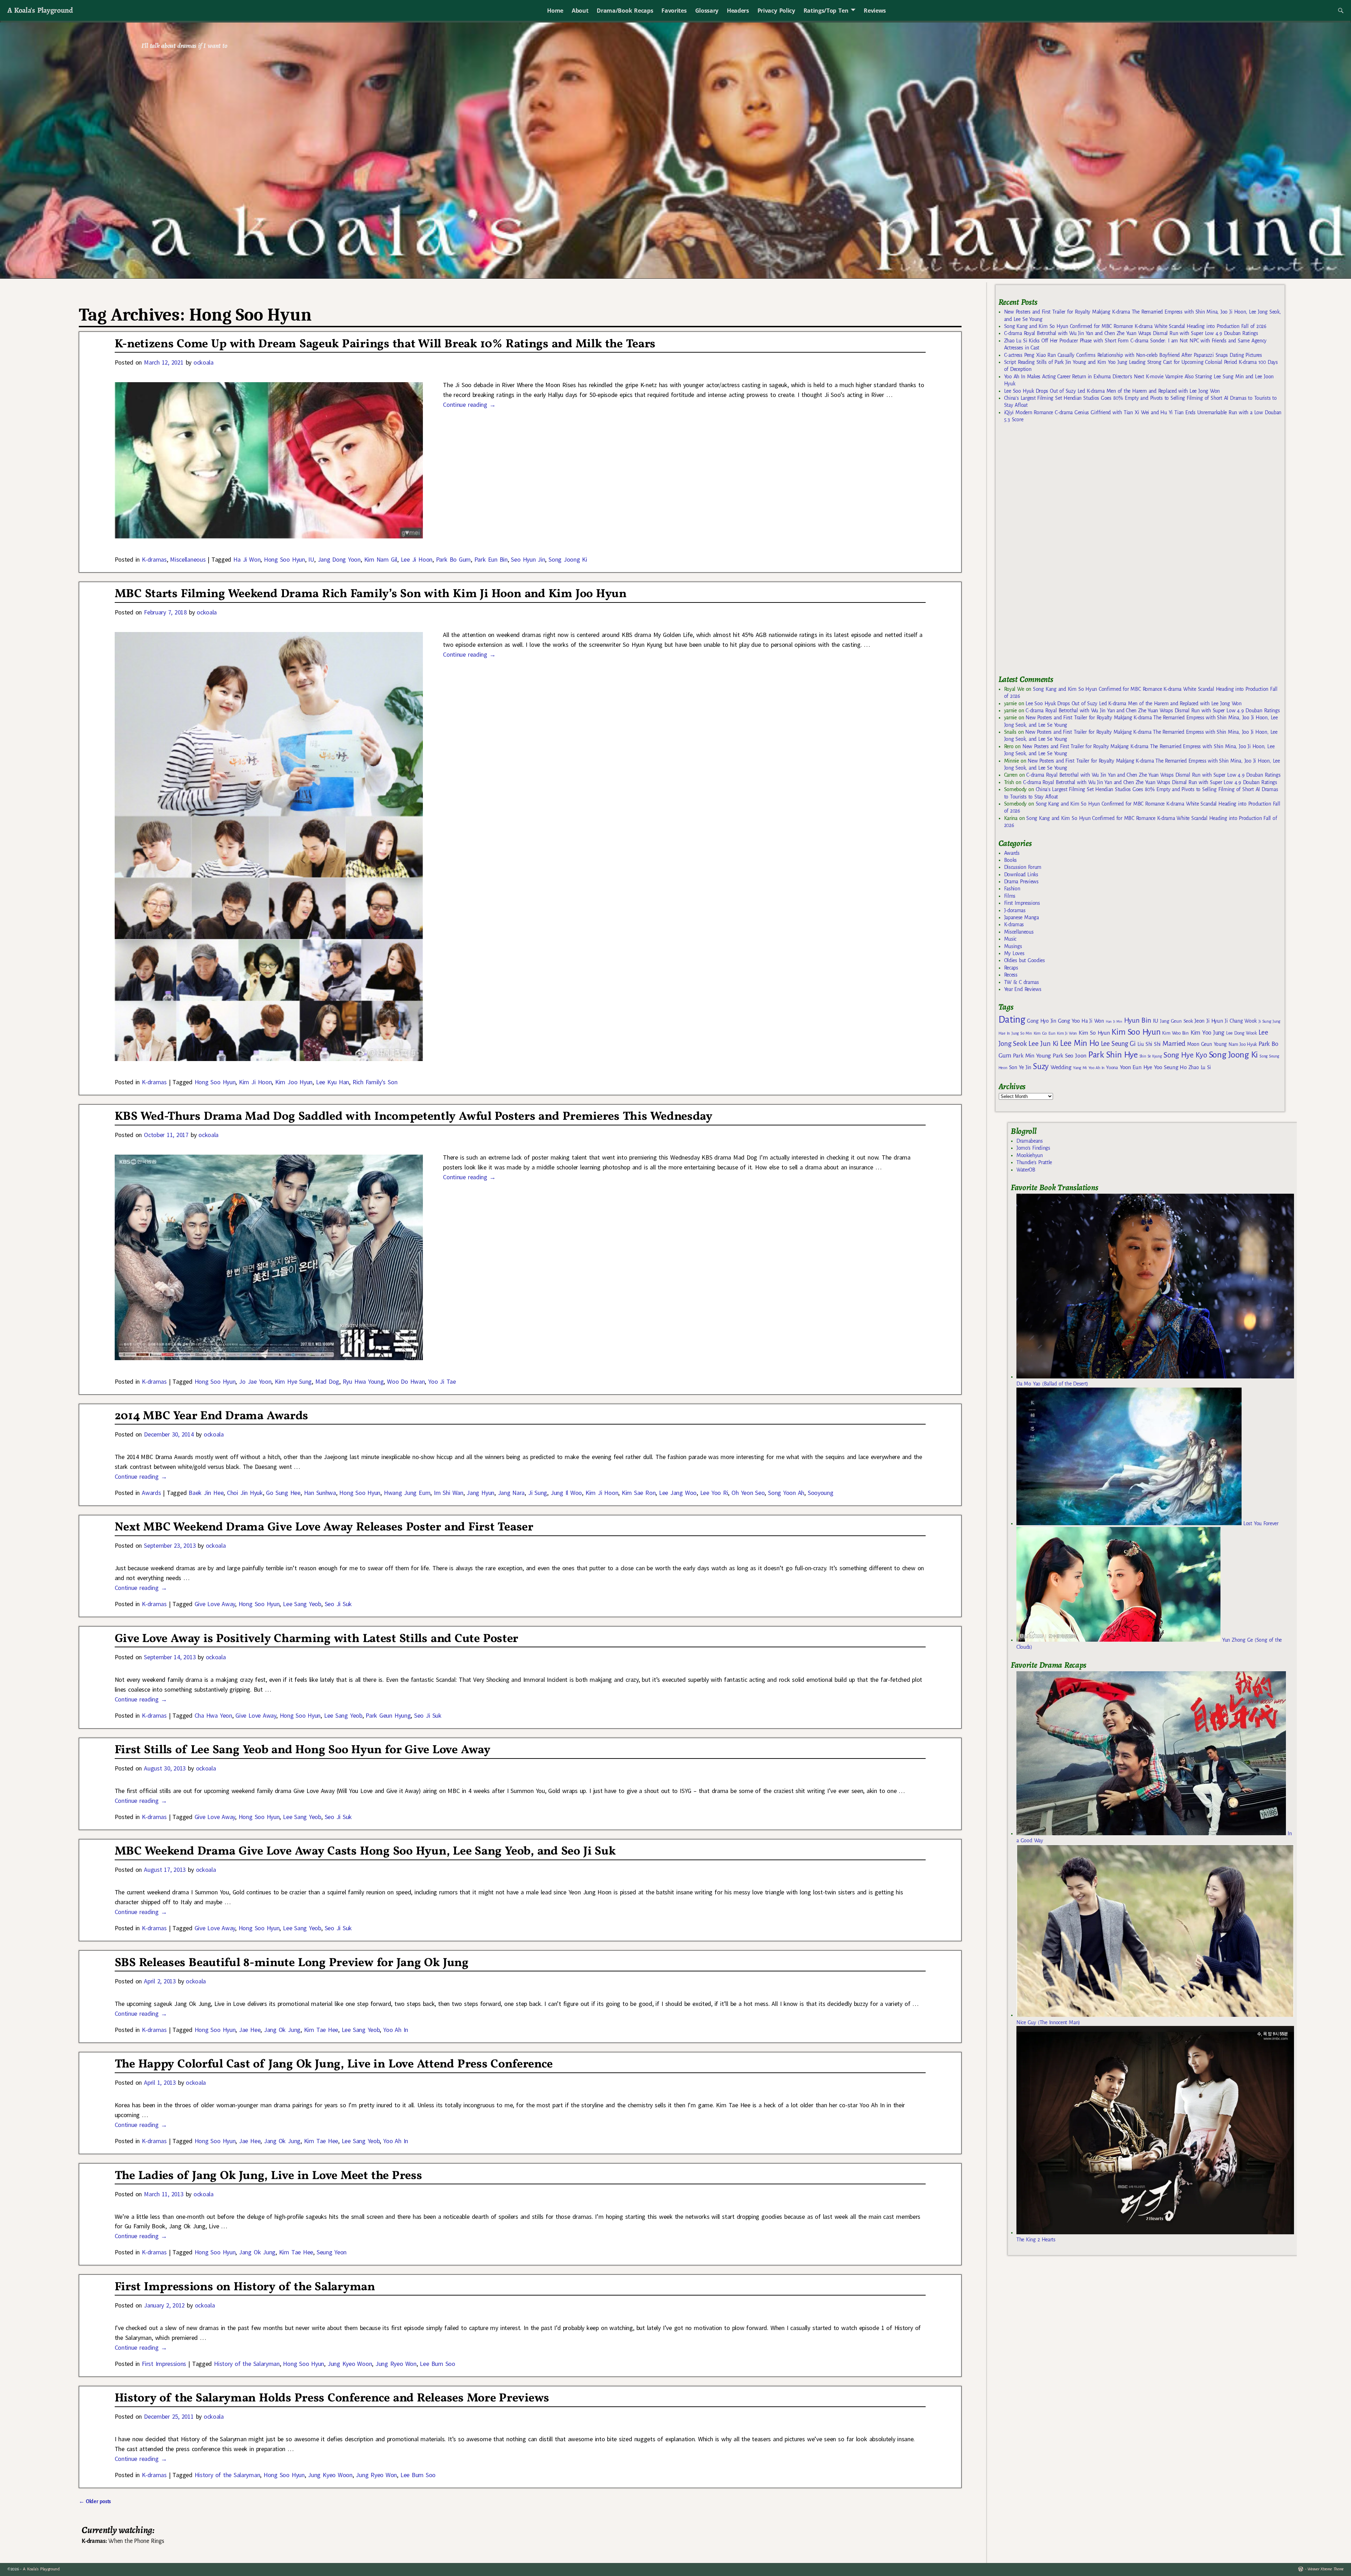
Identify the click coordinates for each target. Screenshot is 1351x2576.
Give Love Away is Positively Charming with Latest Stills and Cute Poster (316, 1639)
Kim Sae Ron (639, 1493)
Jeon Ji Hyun (1209, 1021)
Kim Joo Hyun (294, 1082)
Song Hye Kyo (1185, 1055)
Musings (1013, 946)
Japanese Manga (1022, 917)
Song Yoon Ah (786, 1493)
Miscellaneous (188, 559)
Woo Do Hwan (406, 1381)
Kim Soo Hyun (1136, 1032)
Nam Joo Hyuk (1243, 1044)
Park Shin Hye (1113, 1055)
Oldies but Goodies (1025, 960)
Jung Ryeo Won (396, 2364)
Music (1010, 939)
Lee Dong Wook (1241, 1033)
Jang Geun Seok (1176, 1021)
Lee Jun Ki (1043, 1043)
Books (1010, 860)
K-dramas (154, 559)
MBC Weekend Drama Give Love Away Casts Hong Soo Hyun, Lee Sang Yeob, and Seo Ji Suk (365, 1852)
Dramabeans (1030, 1141)
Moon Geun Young (1207, 1044)
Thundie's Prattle (1034, 1162)
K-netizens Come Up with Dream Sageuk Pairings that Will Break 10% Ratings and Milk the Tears (385, 344)
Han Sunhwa (320, 1493)
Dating (1012, 1020)
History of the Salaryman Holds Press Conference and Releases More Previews (332, 2398)
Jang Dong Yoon (339, 559)
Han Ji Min (1114, 1021)
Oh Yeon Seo (748, 1493)
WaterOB (1026, 1170)
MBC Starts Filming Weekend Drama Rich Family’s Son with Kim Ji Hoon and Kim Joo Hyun (371, 594)
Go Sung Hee (283, 1493)
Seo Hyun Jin (528, 559)
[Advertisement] (1051, 552)
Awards (151, 1493)
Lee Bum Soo (437, 2364)
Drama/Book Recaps (625, 11)
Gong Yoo (1069, 1021)
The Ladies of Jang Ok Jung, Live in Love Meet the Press (268, 2176)
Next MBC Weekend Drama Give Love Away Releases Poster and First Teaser (324, 1527)
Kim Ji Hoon (255, 1082)
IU (311, 559)
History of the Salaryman (247, 2364)
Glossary (707, 11)
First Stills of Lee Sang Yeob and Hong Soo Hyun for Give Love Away (303, 1750)
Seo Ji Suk (338, 1604)
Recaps (1011, 968)
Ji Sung (538, 1493)
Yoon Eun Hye (1136, 1067)
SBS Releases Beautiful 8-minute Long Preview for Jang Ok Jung (292, 1963)
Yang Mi (1080, 1068)
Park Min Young (1032, 1056)
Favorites (674, 11)
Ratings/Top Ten (826, 11)
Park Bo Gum (453, 559)
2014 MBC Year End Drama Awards (211, 1416)
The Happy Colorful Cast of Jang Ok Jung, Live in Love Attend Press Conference (334, 2064)
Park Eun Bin (491, 559)
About (580, 11)
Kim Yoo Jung (1207, 1033)
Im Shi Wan (449, 1493)
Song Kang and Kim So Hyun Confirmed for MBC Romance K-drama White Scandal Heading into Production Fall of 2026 (1135, 326)
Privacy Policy (776, 11)
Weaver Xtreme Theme (1325, 2569)
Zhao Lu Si (1200, 1068)
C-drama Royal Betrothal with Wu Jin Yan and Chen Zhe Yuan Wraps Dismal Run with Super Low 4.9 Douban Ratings (1131, 333)
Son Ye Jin (1020, 1067)
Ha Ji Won (247, 559)
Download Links (1021, 875)
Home (555, 11)
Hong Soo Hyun (284, 559)
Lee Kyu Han (332, 1082)
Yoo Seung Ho (1170, 1067)
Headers (738, 11)
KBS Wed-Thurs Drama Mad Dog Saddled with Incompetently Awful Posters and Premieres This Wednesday (414, 1117)
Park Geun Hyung (388, 1715)
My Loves (1014, 953)
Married (1174, 1043)
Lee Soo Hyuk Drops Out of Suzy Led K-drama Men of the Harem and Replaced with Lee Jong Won (1112, 391)
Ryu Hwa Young (363, 1381)
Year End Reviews (1023, 989)
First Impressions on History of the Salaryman (245, 2287)
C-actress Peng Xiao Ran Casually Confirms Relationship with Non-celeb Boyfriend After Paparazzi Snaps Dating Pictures (1133, 355)
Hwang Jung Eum (407, 1493)
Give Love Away (215, 1604)
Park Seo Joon (1070, 1056)
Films (1010, 896)
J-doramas (1015, 910)
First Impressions (164, 2364)
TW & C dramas (1022, 982)
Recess (1011, 975)
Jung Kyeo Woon (350, 2364)
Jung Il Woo (566, 1493)
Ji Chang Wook (1241, 1021)
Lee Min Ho (1080, 1043)
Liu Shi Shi (1149, 1044)
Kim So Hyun (1094, 1033)
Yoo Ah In (396, 2030)
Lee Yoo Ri (714, 1493)
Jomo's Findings (1033, 1148)
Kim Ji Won (1067, 1033)
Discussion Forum (1023, 867)
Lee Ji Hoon (417, 559)
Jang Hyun (480, 1493)
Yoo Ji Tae (442, 1381)
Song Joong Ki (568, 559)
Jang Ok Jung (282, 2030)
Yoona (1112, 1068)
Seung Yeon (332, 2252)
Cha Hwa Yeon (213, 1715)
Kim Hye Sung (293, 1381)
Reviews (875, 11)
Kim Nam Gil (381, 559)
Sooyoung (820, 1493)
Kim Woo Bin (1175, 1033)
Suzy (1041, 1066)
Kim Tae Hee (321, 2030)
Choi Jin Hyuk (245, 1493)
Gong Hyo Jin (1042, 1021)
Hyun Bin (1138, 1020)
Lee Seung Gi (1118, 1044)
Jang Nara (511, 1493)
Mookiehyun (1030, 1155)
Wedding (1061, 1067)
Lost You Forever (1260, 1523)
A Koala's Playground (40, 10)
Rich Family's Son (375, 1082)
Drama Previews (1021, 882)
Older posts (95, 2501)
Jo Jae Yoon (255, 1381)
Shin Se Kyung (1151, 1056)
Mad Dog (327, 1381)
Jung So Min (1022, 1033)
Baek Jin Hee (206, 1493)
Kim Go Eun (1045, 1033)
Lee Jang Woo (678, 1493)
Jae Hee (250, 2030)
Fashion (1012, 889)
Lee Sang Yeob (302, 1604)
